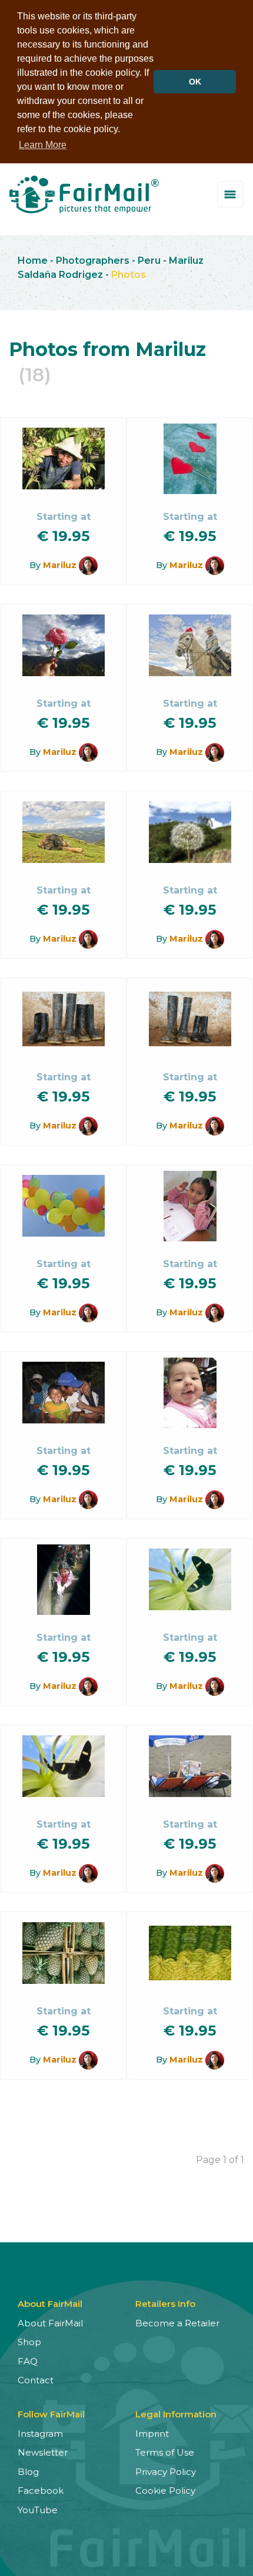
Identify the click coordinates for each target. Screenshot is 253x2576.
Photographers (93, 261)
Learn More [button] (43, 145)
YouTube (38, 2510)
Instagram (40, 2434)
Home (33, 261)
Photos (129, 275)
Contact (36, 2380)
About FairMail (50, 2323)
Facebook (41, 2491)
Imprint (152, 2434)
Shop (29, 2342)
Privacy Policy (166, 2472)
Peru (149, 261)
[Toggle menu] (230, 194)
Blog (28, 2472)
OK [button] (195, 82)
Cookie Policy (165, 2491)
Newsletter (43, 2452)
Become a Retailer (177, 2323)
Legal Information (176, 2414)
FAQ (28, 2361)
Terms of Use (165, 2452)
